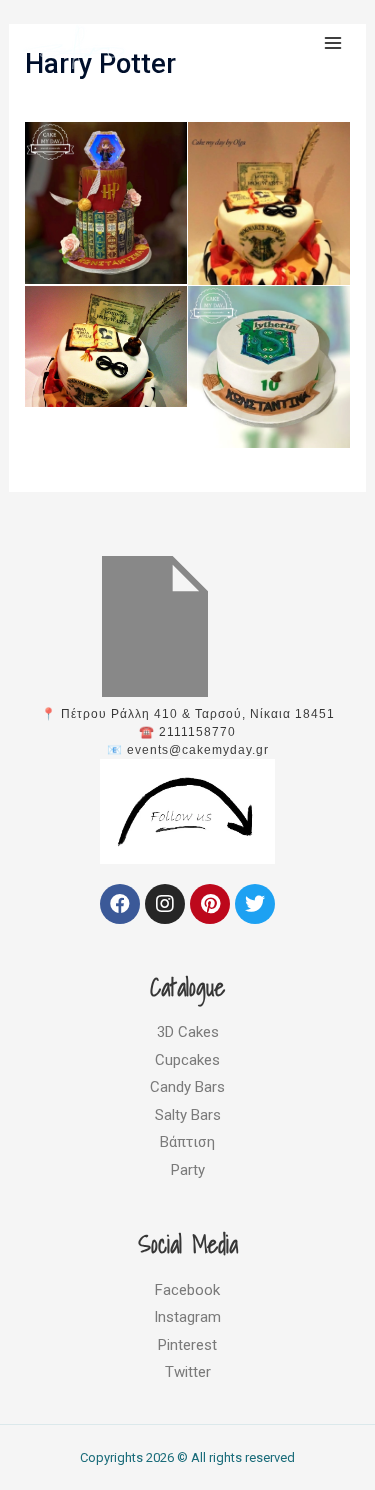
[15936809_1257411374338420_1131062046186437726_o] (106, 347)
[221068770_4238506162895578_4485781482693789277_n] (106, 203)
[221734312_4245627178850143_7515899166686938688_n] (269, 367)
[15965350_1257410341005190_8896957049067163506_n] (269, 230)
